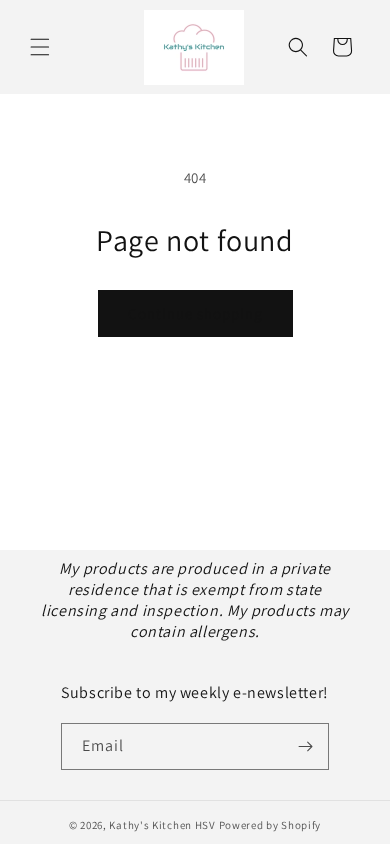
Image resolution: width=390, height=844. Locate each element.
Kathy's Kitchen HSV (162, 825)
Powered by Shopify (270, 825)
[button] (40, 47)
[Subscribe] (306, 746)
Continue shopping (195, 313)
